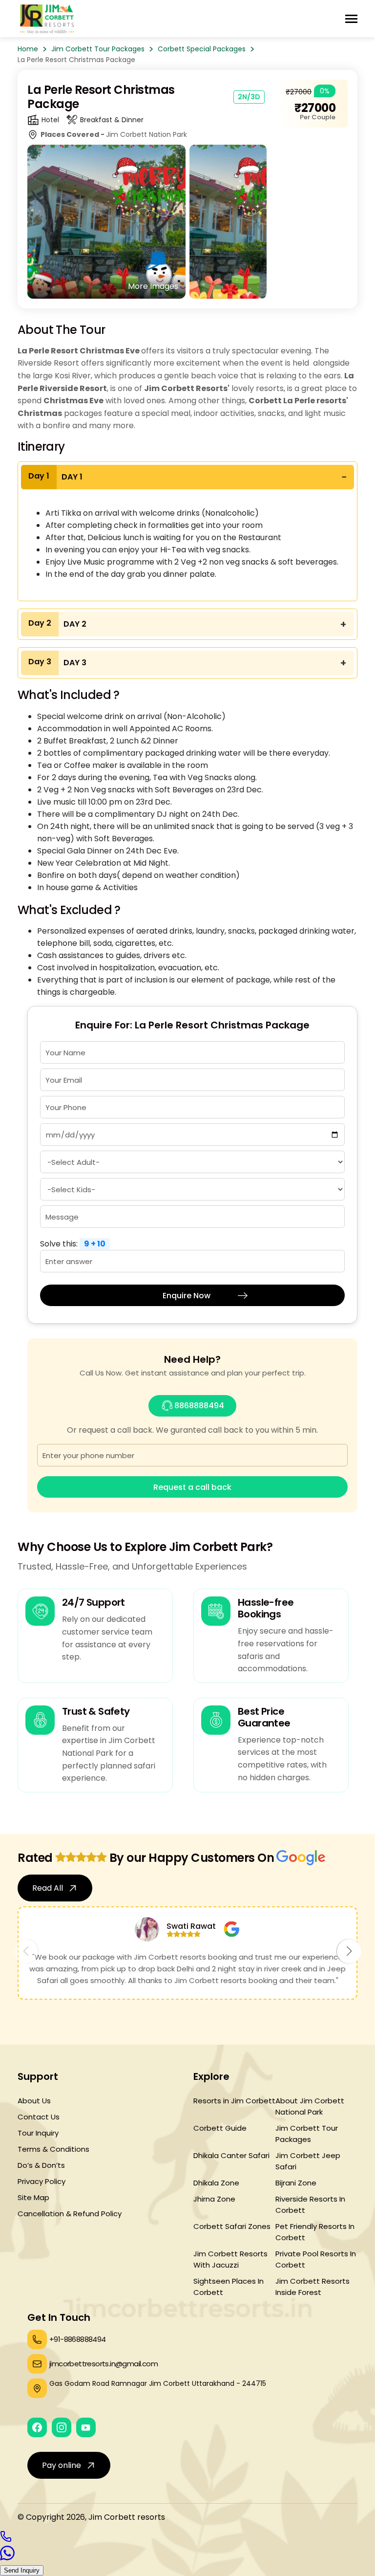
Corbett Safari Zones (232, 2226)
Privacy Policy (42, 2181)
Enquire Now (187, 1296)
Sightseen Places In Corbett (229, 2287)
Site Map (33, 2197)
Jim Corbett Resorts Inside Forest (312, 2287)
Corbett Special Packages (202, 49)
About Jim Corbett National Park (310, 2106)
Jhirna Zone (214, 2199)
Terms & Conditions (53, 2149)
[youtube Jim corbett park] (86, 2427)
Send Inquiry (22, 2570)
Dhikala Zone (216, 2183)
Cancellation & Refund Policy (70, 2214)
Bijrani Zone (296, 2183)
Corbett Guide (220, 2128)
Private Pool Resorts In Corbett (316, 2259)
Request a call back (192, 1487)
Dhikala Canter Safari (231, 2155)
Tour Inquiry (38, 2133)
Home (28, 49)
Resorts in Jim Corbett (234, 2101)
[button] (349, 1951)
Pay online (62, 2465)
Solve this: (73, 1244)
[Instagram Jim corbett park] (62, 2427)
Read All (48, 1888)
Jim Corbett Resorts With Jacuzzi (230, 2259)
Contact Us (39, 2117)
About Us (34, 2101)
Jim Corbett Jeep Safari (308, 2161)
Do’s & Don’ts (41, 2165)
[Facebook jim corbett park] (37, 2427)
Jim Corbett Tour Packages (98, 49)
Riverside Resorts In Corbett (310, 2205)
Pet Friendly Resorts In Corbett (315, 2232)
